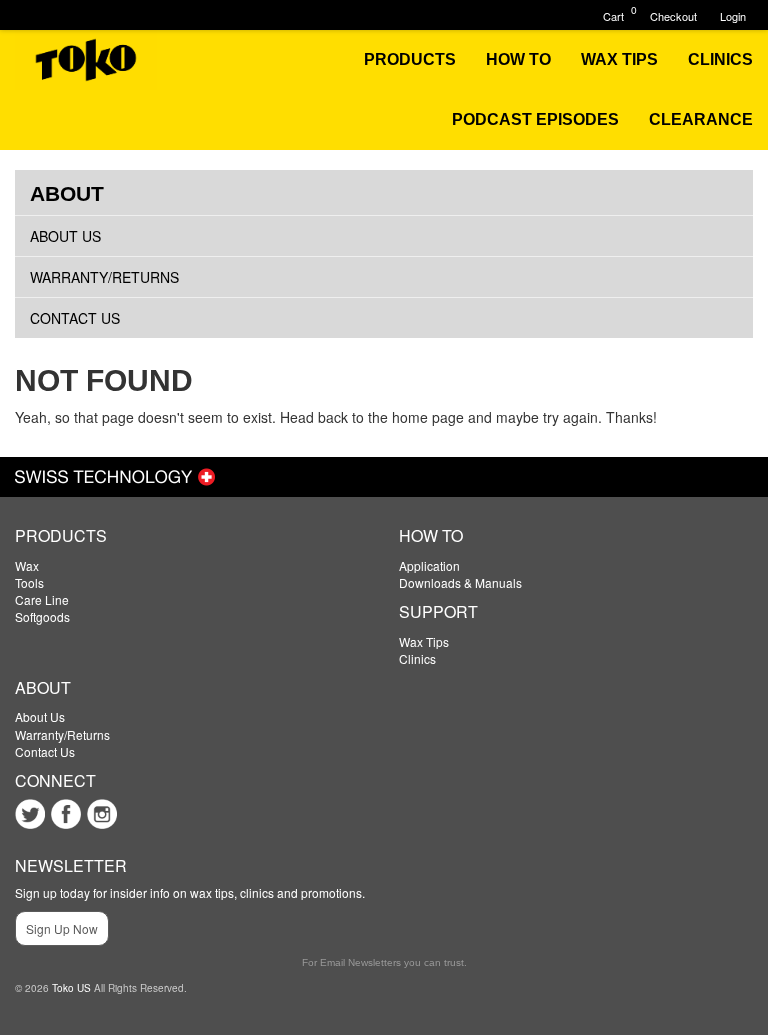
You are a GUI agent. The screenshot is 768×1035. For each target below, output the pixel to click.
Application (429, 565)
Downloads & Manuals (460, 582)
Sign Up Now (62, 928)
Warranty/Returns (104, 277)
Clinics (417, 658)
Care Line (42, 599)
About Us (65, 236)
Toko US (71, 988)
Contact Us (75, 318)
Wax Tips (424, 641)
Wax (27, 565)
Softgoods (42, 616)
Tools (29, 582)
